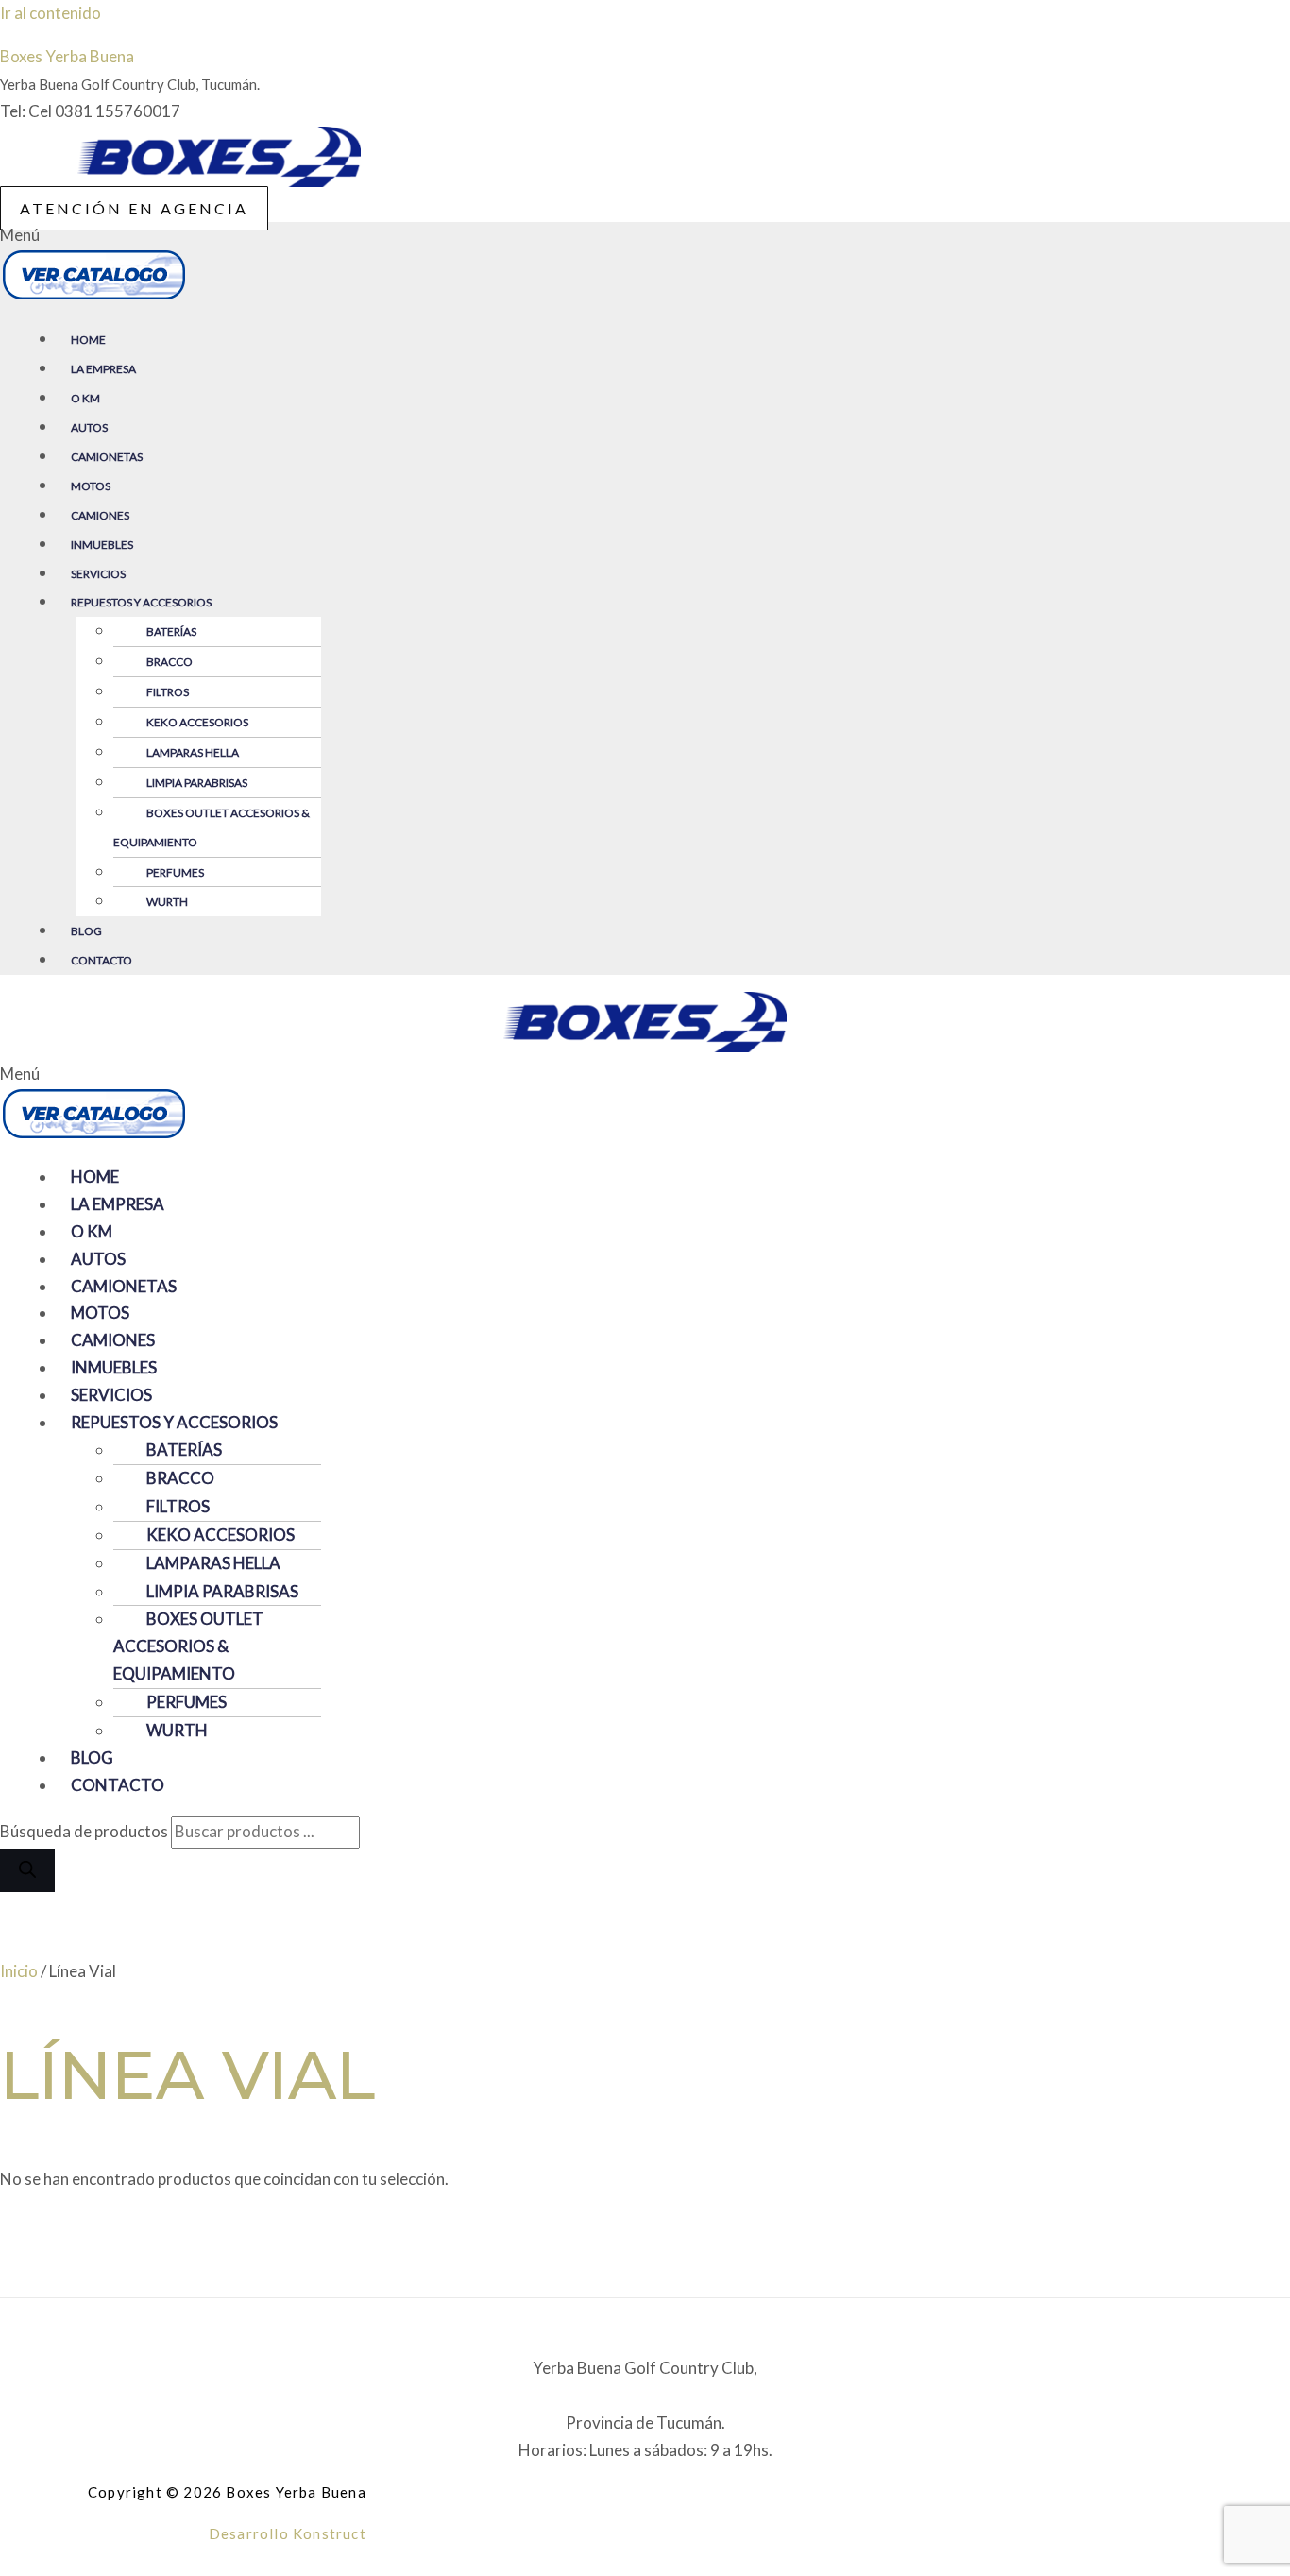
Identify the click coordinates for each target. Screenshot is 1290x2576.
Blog (86, 931)
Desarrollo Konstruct (288, 2533)
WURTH (167, 902)
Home (88, 340)
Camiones (100, 515)
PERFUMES (175, 872)
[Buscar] (27, 1870)
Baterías (171, 631)
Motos (91, 486)
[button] (645, 265)
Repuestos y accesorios (141, 602)
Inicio (19, 1971)
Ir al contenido (51, 13)
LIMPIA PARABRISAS (197, 783)
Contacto (102, 960)
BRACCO (170, 662)
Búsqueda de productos (85, 1831)
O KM (85, 398)
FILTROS (168, 692)
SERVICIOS (98, 574)
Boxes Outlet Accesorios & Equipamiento (212, 827)
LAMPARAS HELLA (193, 752)
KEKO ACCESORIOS (197, 722)
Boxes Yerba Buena (67, 56)
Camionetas (107, 457)
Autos (89, 427)
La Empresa (103, 369)
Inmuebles (102, 545)
